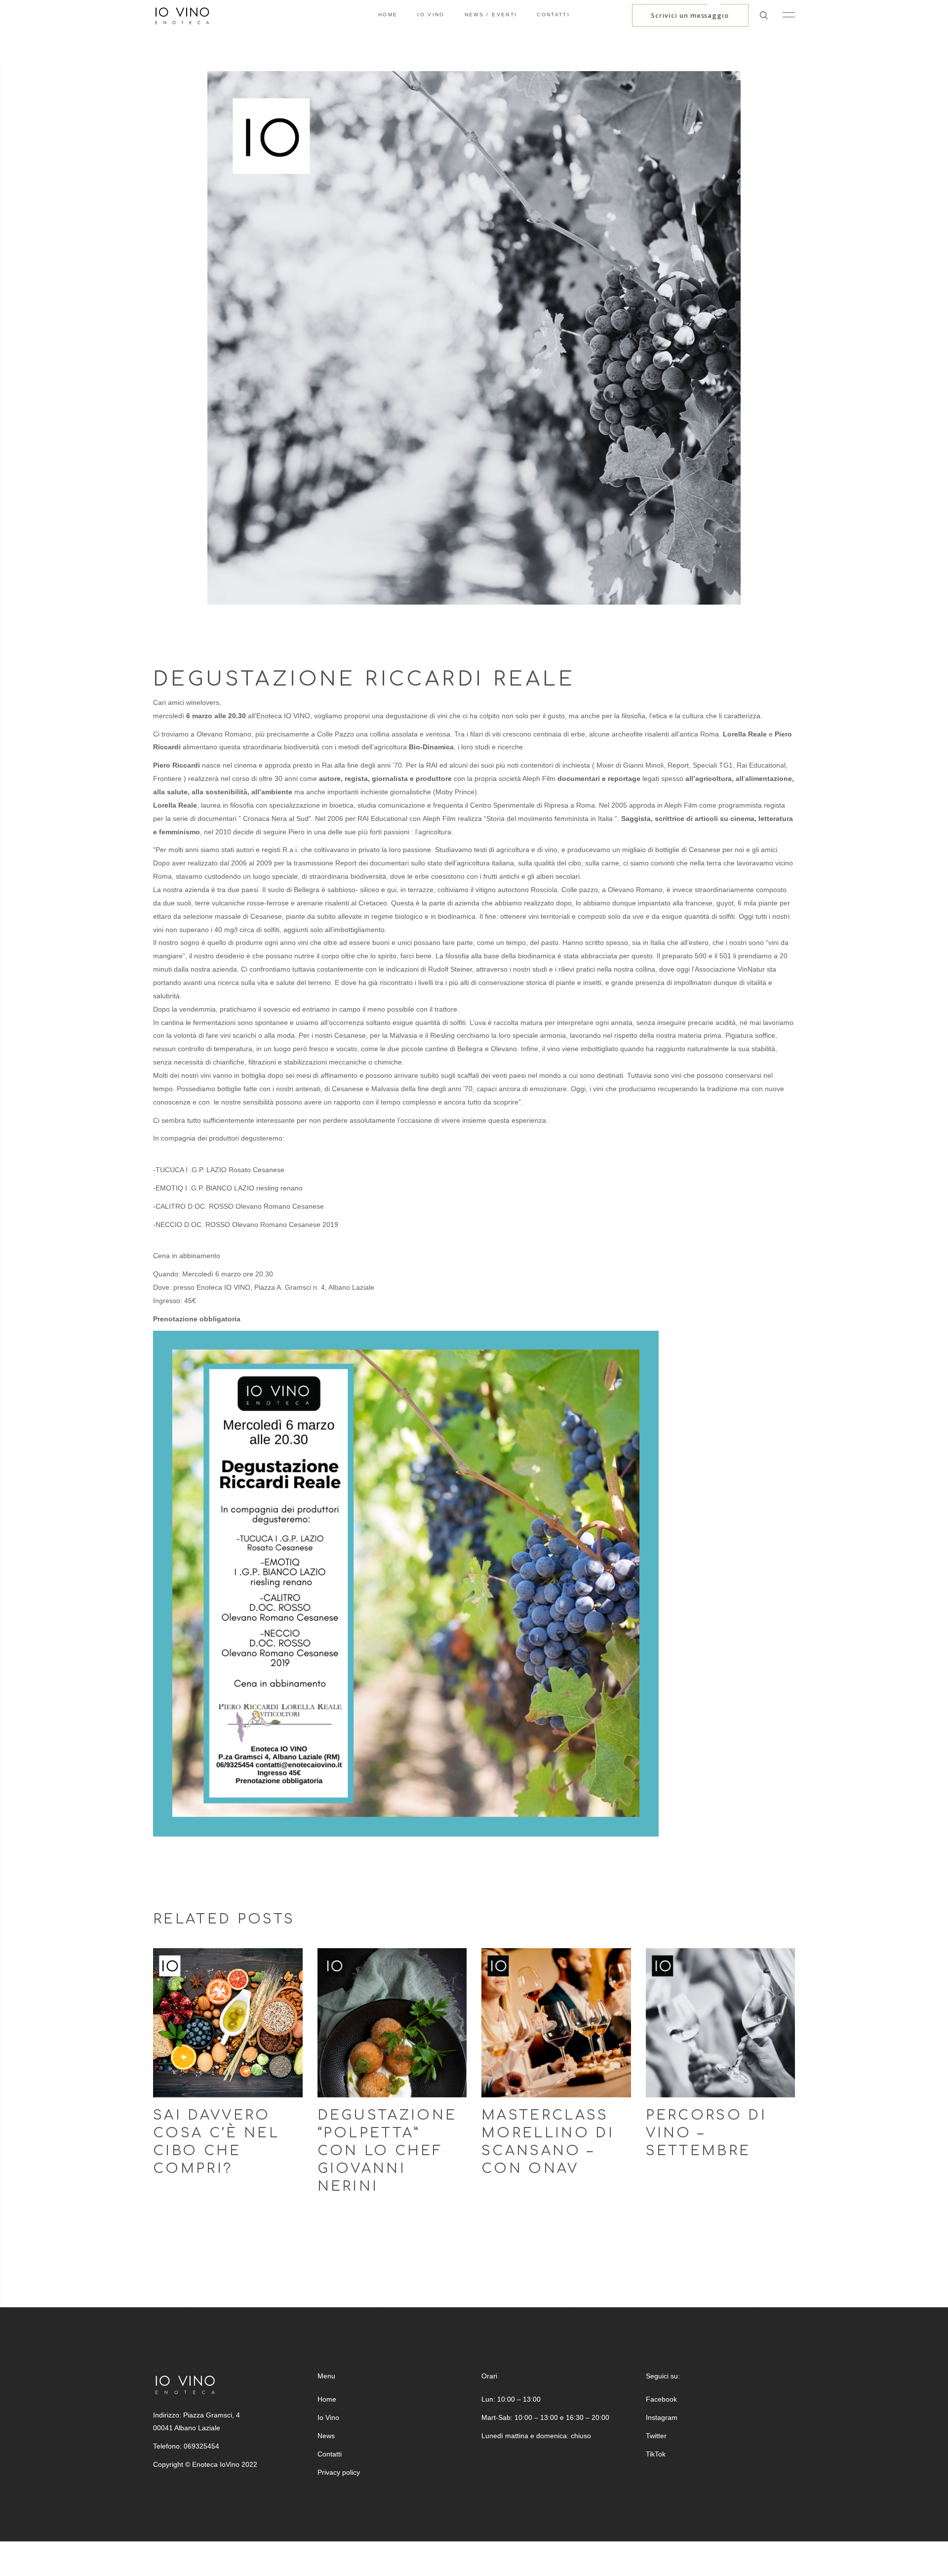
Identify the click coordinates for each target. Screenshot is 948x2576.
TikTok (656, 2454)
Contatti (330, 2454)
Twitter (656, 2436)
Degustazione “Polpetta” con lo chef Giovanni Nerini (387, 2151)
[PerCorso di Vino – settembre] (721, 2023)
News (326, 2436)
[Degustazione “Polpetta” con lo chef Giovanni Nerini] (392, 2023)
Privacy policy (339, 2472)
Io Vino (328, 2417)
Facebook (661, 2399)
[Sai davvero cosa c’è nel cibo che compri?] (228, 2023)
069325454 (201, 2446)
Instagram (662, 2417)
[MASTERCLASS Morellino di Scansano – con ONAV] (556, 2023)
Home (327, 2399)
